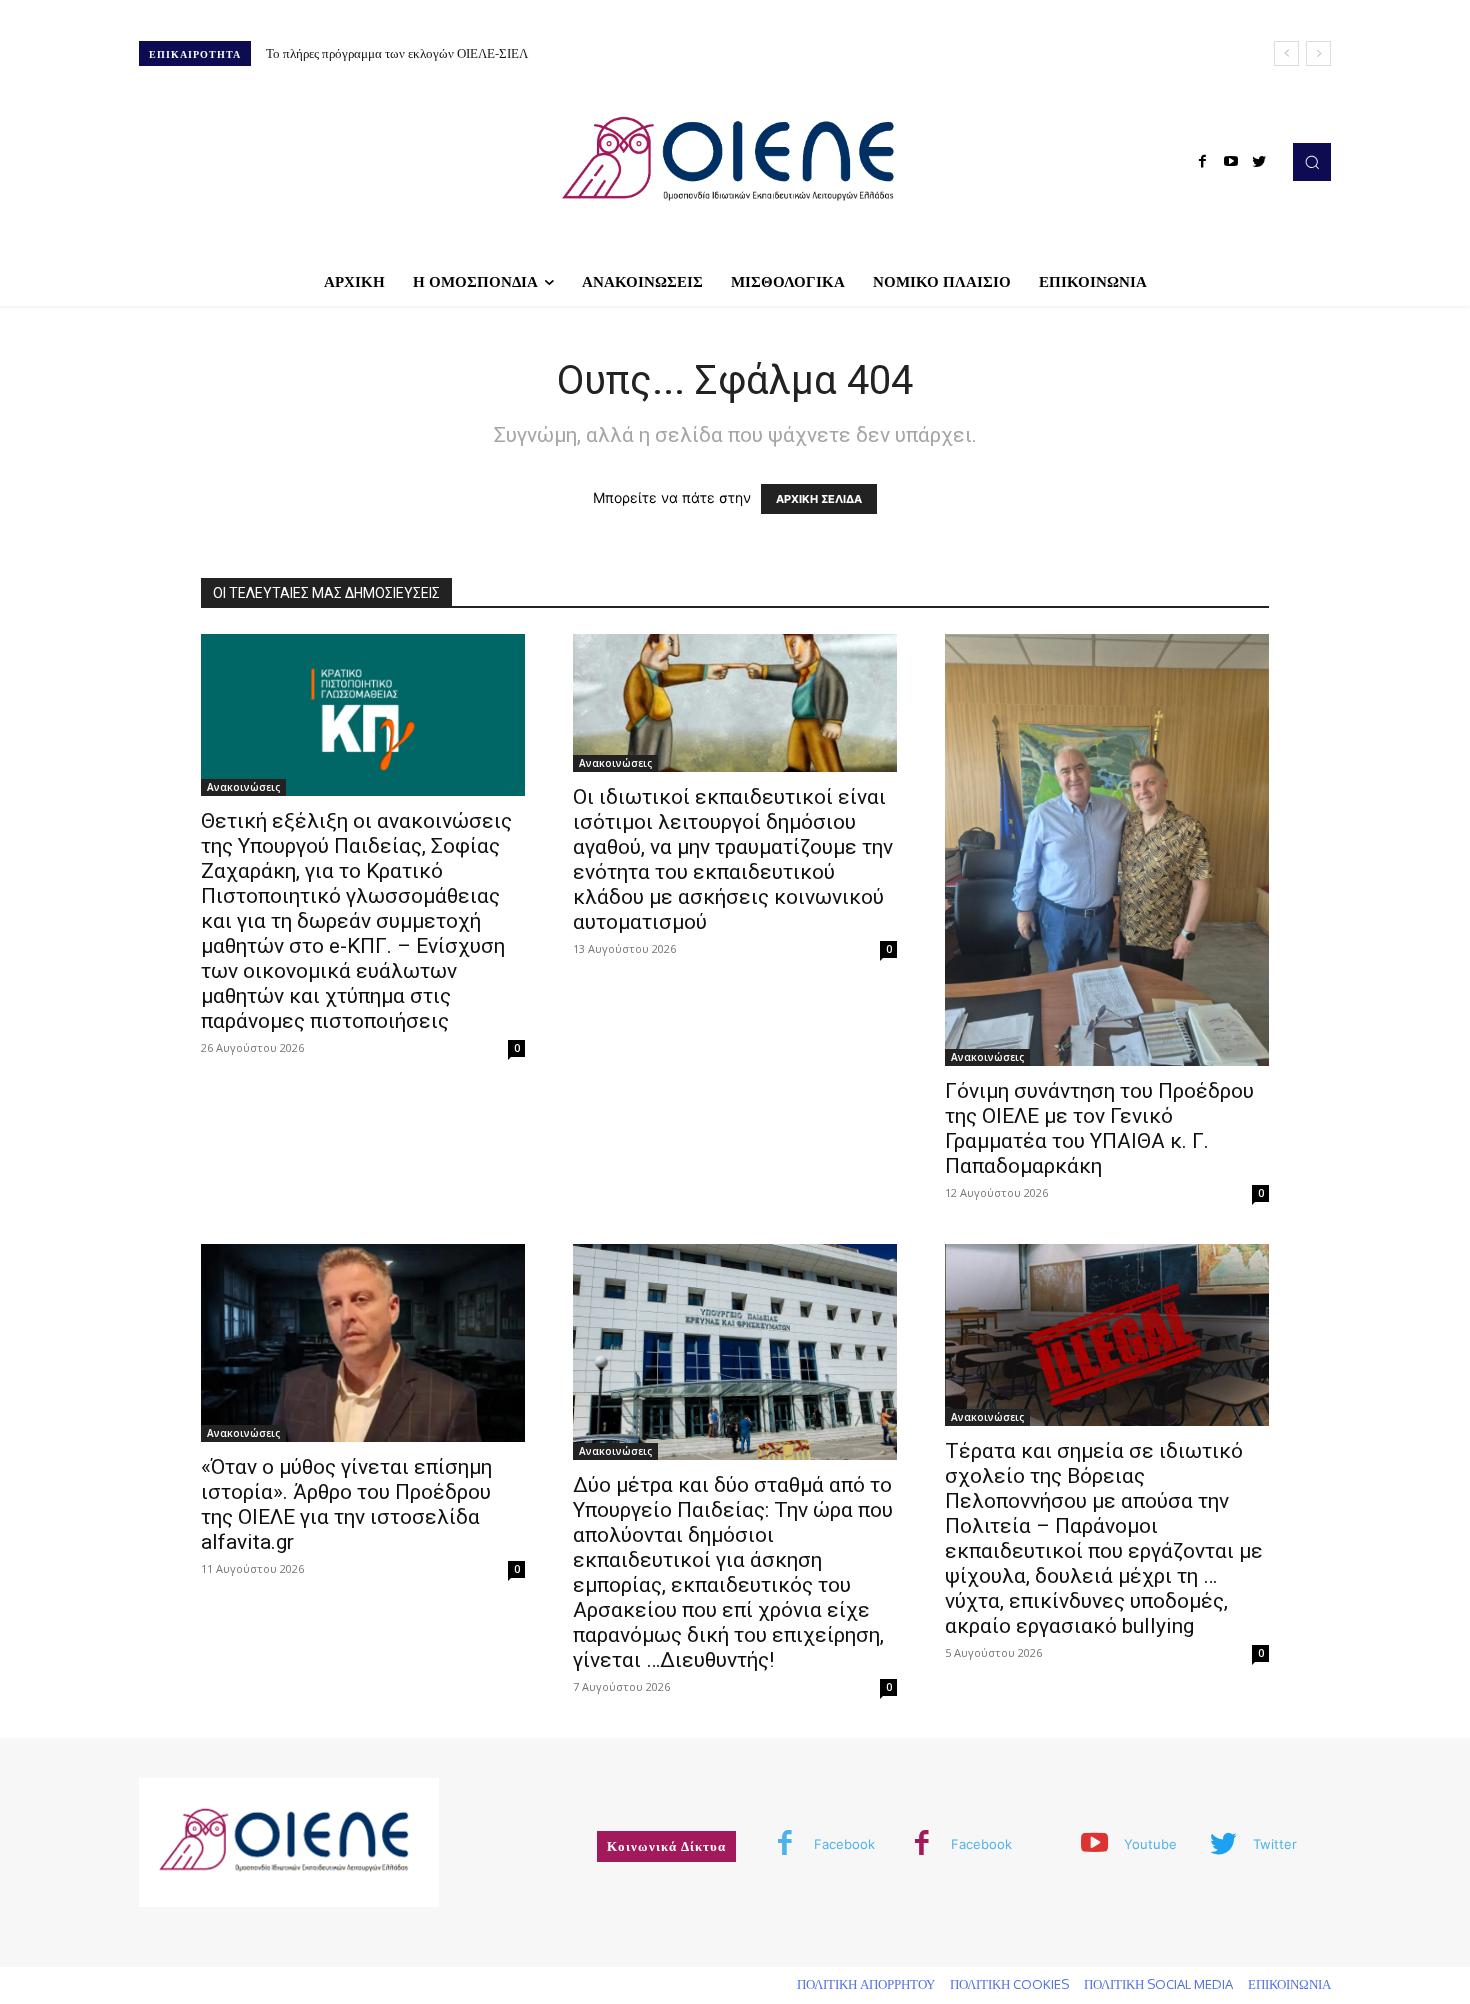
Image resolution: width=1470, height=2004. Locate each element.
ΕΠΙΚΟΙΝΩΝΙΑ (1289, 1984)
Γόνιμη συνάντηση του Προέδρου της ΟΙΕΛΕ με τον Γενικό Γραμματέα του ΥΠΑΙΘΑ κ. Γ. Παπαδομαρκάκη (1099, 1128)
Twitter (1275, 1844)
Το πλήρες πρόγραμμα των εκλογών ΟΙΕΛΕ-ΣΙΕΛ (397, 53)
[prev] (1286, 53)
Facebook (844, 1844)
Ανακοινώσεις (243, 787)
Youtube (1150, 1844)
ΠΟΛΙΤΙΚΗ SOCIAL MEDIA (1158, 1984)
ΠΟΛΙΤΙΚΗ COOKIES (1009, 1984)
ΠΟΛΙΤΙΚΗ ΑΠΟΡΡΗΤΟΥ (866, 1984)
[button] (1312, 162)
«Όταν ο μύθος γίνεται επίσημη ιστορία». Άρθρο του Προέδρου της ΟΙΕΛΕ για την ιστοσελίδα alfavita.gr (346, 1504)
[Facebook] (1203, 162)
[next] (1318, 53)
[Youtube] (1231, 162)
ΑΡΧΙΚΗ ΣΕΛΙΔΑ (819, 499)
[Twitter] (1259, 162)
